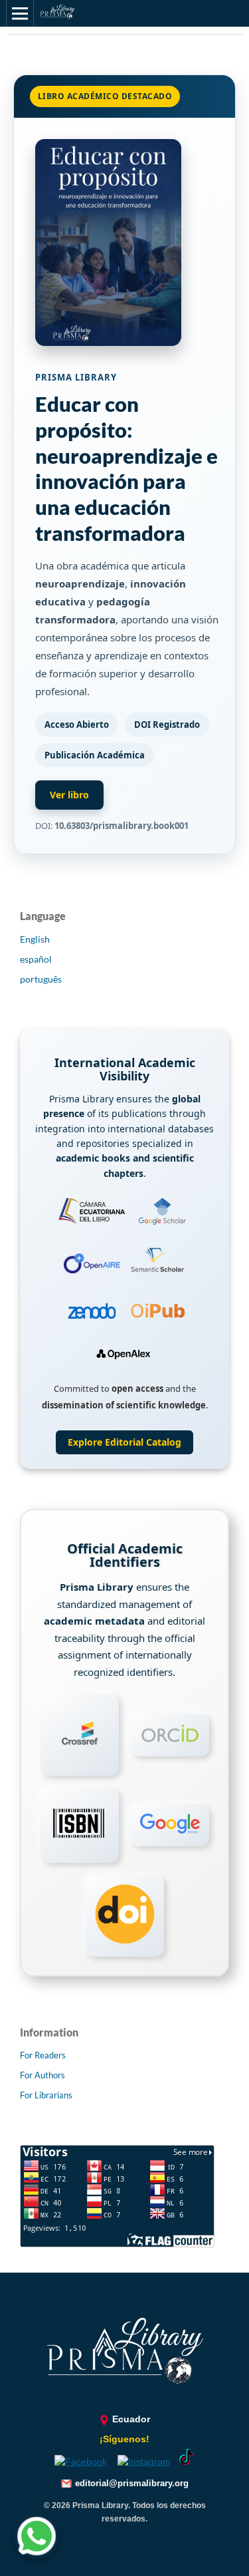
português (41, 979)
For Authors (42, 2075)
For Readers (43, 2055)
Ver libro (69, 795)
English (35, 939)
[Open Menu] (20, 13)
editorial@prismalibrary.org (132, 2483)
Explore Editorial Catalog (124, 1442)
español (36, 959)
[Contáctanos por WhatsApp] (37, 2538)
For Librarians (46, 2095)
